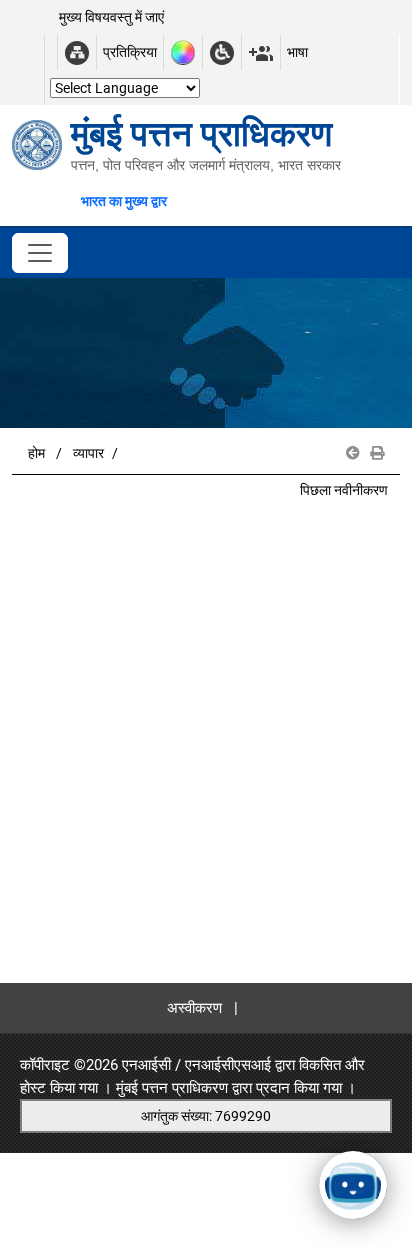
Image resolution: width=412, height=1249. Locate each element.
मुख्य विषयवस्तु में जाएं (111, 17)
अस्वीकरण (194, 1008)
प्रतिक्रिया (130, 52)
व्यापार (88, 453)
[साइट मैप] (77, 52)
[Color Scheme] (183, 52)
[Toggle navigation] (40, 253)
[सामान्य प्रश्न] (51, 52)
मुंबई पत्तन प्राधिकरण (172, 1088)
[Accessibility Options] (222, 52)
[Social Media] (261, 52)
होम (36, 453)
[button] (353, 453)
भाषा (297, 52)
